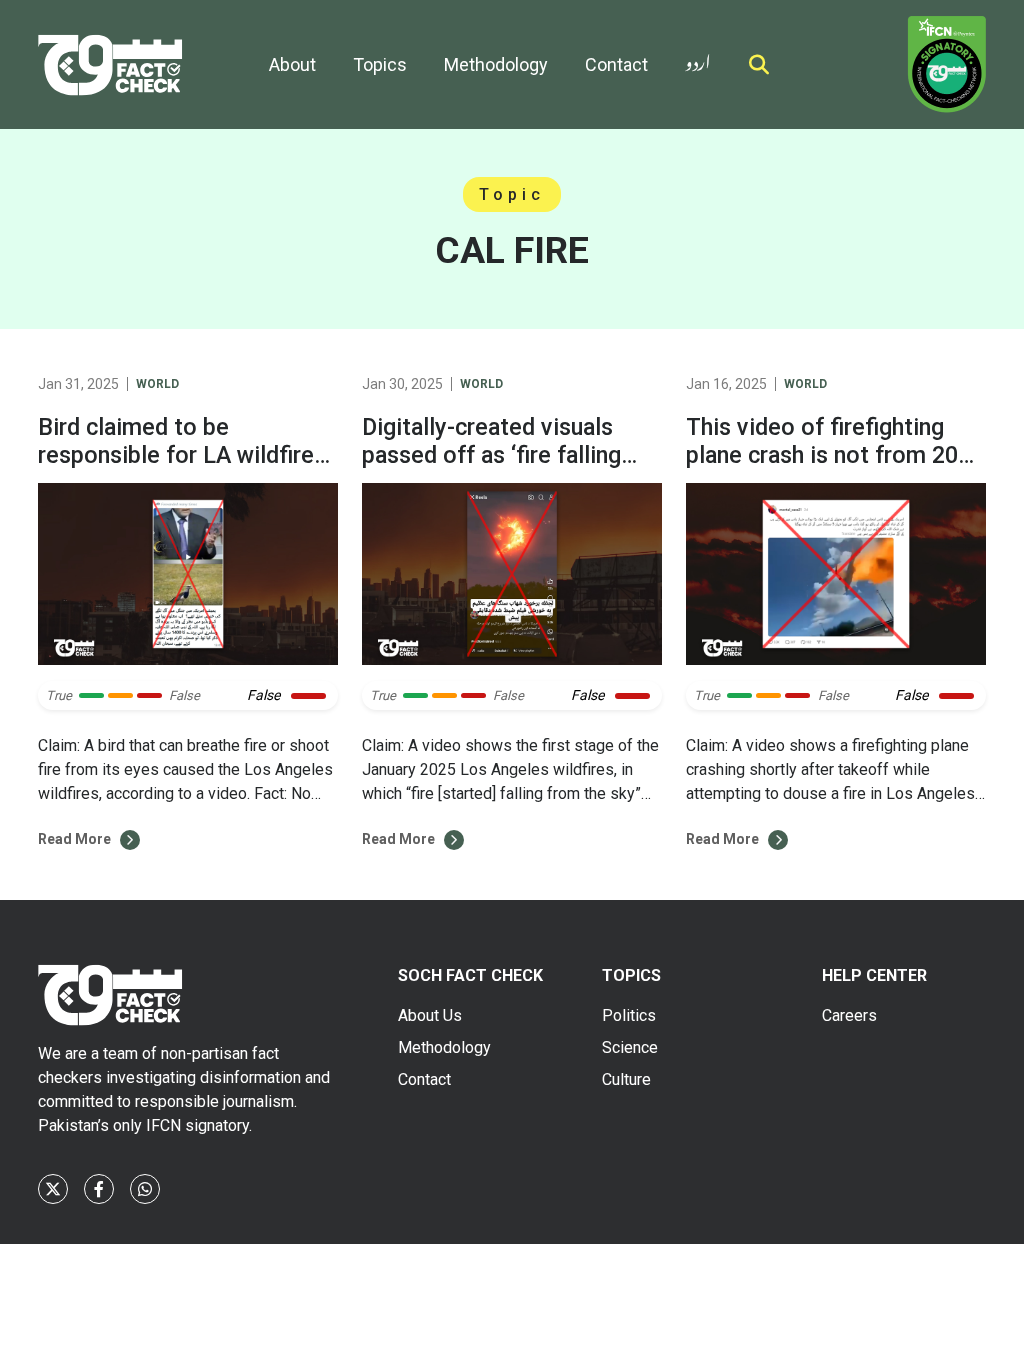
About (292, 64)
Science (630, 1047)
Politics (629, 1015)
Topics (380, 64)
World (157, 384)
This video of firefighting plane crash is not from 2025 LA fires (835, 455)
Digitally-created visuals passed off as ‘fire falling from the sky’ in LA (491, 455)
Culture (626, 1079)
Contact (616, 64)
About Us (430, 1015)
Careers (849, 1015)
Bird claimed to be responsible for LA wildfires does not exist (182, 455)
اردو (698, 58)
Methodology (496, 64)
